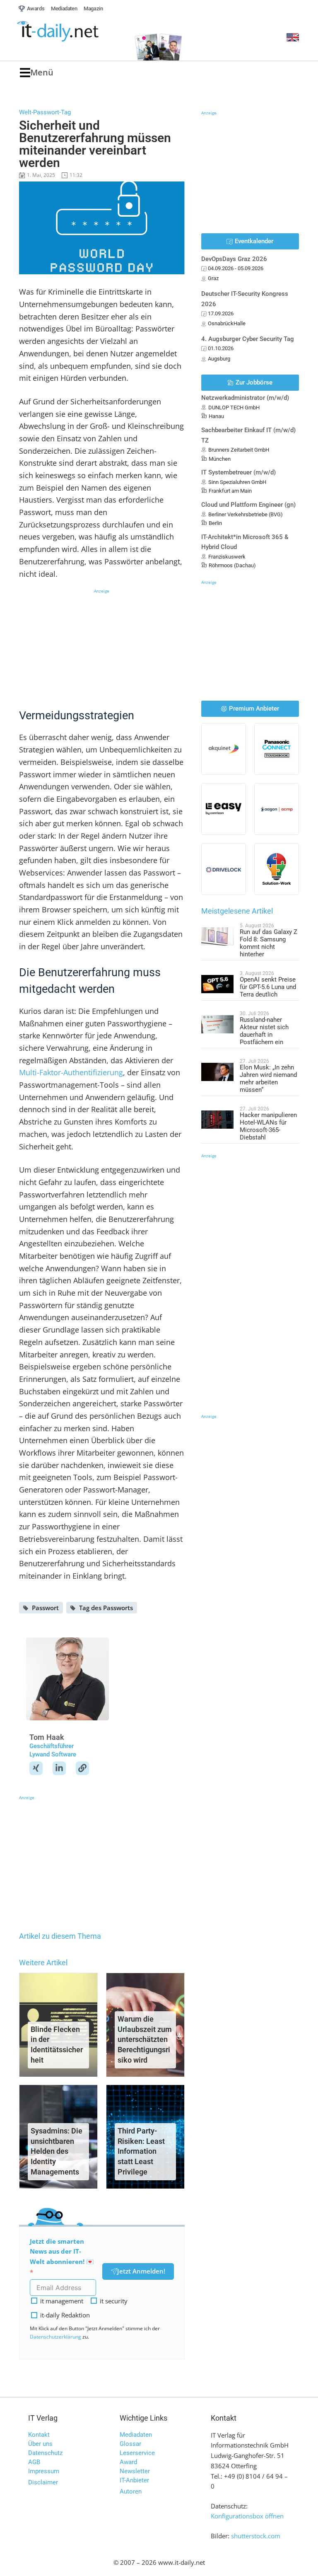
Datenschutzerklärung (55, 2337)
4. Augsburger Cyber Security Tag (248, 339)
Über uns (40, 2444)
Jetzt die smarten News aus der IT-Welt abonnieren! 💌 (62, 2252)
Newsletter (135, 2471)
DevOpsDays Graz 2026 (234, 259)
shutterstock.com (256, 2536)
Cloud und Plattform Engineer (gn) (248, 505)
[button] (37, 73)
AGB (34, 2462)
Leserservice (137, 2453)
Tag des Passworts (106, 1608)
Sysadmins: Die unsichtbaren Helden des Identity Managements (57, 2151)
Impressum (44, 2471)
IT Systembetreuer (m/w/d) (238, 472)
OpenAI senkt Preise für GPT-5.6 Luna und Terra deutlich (268, 987)
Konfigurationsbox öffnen (247, 2516)
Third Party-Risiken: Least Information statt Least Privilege (141, 2151)
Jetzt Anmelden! (141, 2271)
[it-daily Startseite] (71, 31)
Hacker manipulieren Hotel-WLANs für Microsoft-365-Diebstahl (268, 1126)
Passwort (45, 1608)
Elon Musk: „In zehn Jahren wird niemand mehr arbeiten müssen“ (268, 1079)
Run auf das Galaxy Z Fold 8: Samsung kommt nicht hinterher (269, 943)
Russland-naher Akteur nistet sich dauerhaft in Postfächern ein (264, 1031)
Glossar (130, 2444)
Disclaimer (43, 2482)
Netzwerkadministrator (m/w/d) (245, 398)
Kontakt (39, 2435)
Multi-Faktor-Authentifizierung (71, 1072)
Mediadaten (136, 2435)
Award (128, 2462)
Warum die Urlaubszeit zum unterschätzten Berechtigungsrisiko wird (145, 2039)
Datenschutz (45, 2453)
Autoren (131, 2491)
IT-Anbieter (134, 2480)
